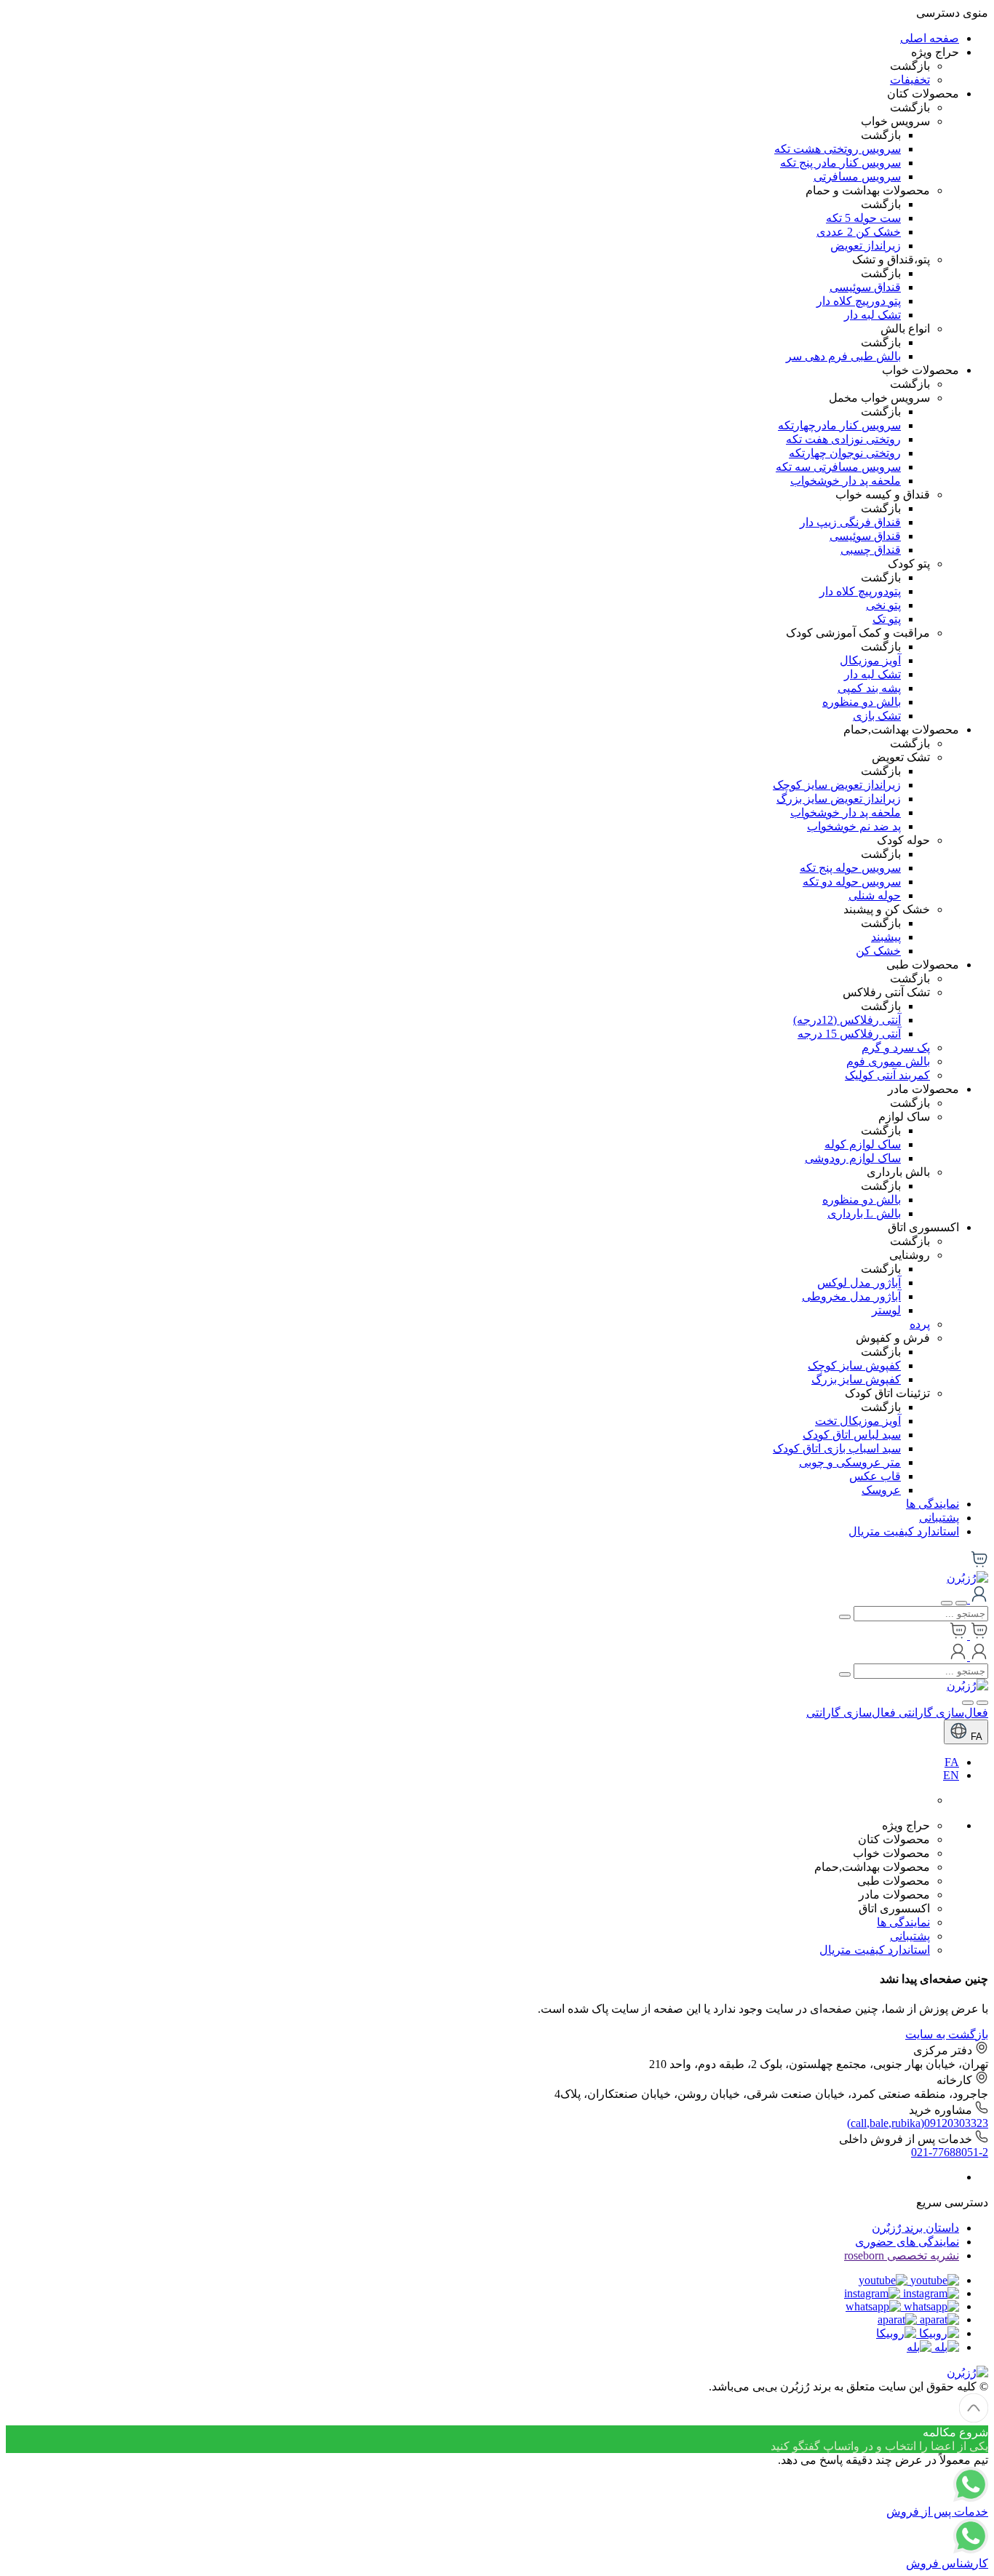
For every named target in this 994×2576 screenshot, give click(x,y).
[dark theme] (968, 1703)
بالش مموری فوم (888, 1061)
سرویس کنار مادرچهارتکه (839, 425)
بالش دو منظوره (862, 702)
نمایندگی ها (933, 1504)
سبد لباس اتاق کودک (852, 1435)
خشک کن (878, 951)
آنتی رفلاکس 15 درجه (849, 1034)
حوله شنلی (875, 895)
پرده (920, 1324)
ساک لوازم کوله (863, 1144)
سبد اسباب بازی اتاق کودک (837, 1448)
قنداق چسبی (871, 550)
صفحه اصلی (930, 38)
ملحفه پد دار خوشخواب (846, 481)
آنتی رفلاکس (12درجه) (847, 1020)
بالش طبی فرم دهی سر (843, 356)
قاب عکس (875, 1476)
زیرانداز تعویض (866, 246)
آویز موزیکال (870, 660)
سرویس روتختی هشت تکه (838, 149)
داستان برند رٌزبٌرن (915, 2228)
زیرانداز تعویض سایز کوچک (837, 785)
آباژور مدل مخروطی (851, 1296)
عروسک (881, 1490)
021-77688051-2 (950, 2152)
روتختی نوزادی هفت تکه (843, 439)
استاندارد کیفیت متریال (904, 1531)
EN (951, 1775)
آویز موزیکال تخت (858, 1421)
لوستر (886, 1310)
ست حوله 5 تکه (863, 218)
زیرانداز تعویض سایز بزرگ (839, 799)
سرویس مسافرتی (857, 176)
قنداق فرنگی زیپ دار (850, 522)
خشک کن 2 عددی (859, 232)
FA (975, 1737)
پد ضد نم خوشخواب (854, 826)
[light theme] (982, 1703)
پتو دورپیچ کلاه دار (859, 301)
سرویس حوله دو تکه (852, 882)
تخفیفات (910, 80)
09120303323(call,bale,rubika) (918, 2123)
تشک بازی (877, 716)
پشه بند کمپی (869, 688)
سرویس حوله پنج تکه (850, 868)
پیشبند (886, 937)
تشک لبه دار (872, 315)
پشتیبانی (939, 1518)
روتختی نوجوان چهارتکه (845, 453)
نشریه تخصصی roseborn (902, 2255)
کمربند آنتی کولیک (887, 1075)
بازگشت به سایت (947, 2034)
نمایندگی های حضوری (907, 2242)
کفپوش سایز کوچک (854, 1365)
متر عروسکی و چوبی (850, 1462)
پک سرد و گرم (896, 1048)
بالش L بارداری (864, 1213)
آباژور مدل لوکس (859, 1283)
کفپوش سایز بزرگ (856, 1379)
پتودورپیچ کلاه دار (860, 591)
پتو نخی (883, 605)
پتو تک (887, 619)
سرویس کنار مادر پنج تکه (840, 163)
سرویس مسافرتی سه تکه (838, 467)
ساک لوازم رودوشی (853, 1158)
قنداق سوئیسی (865, 287)
